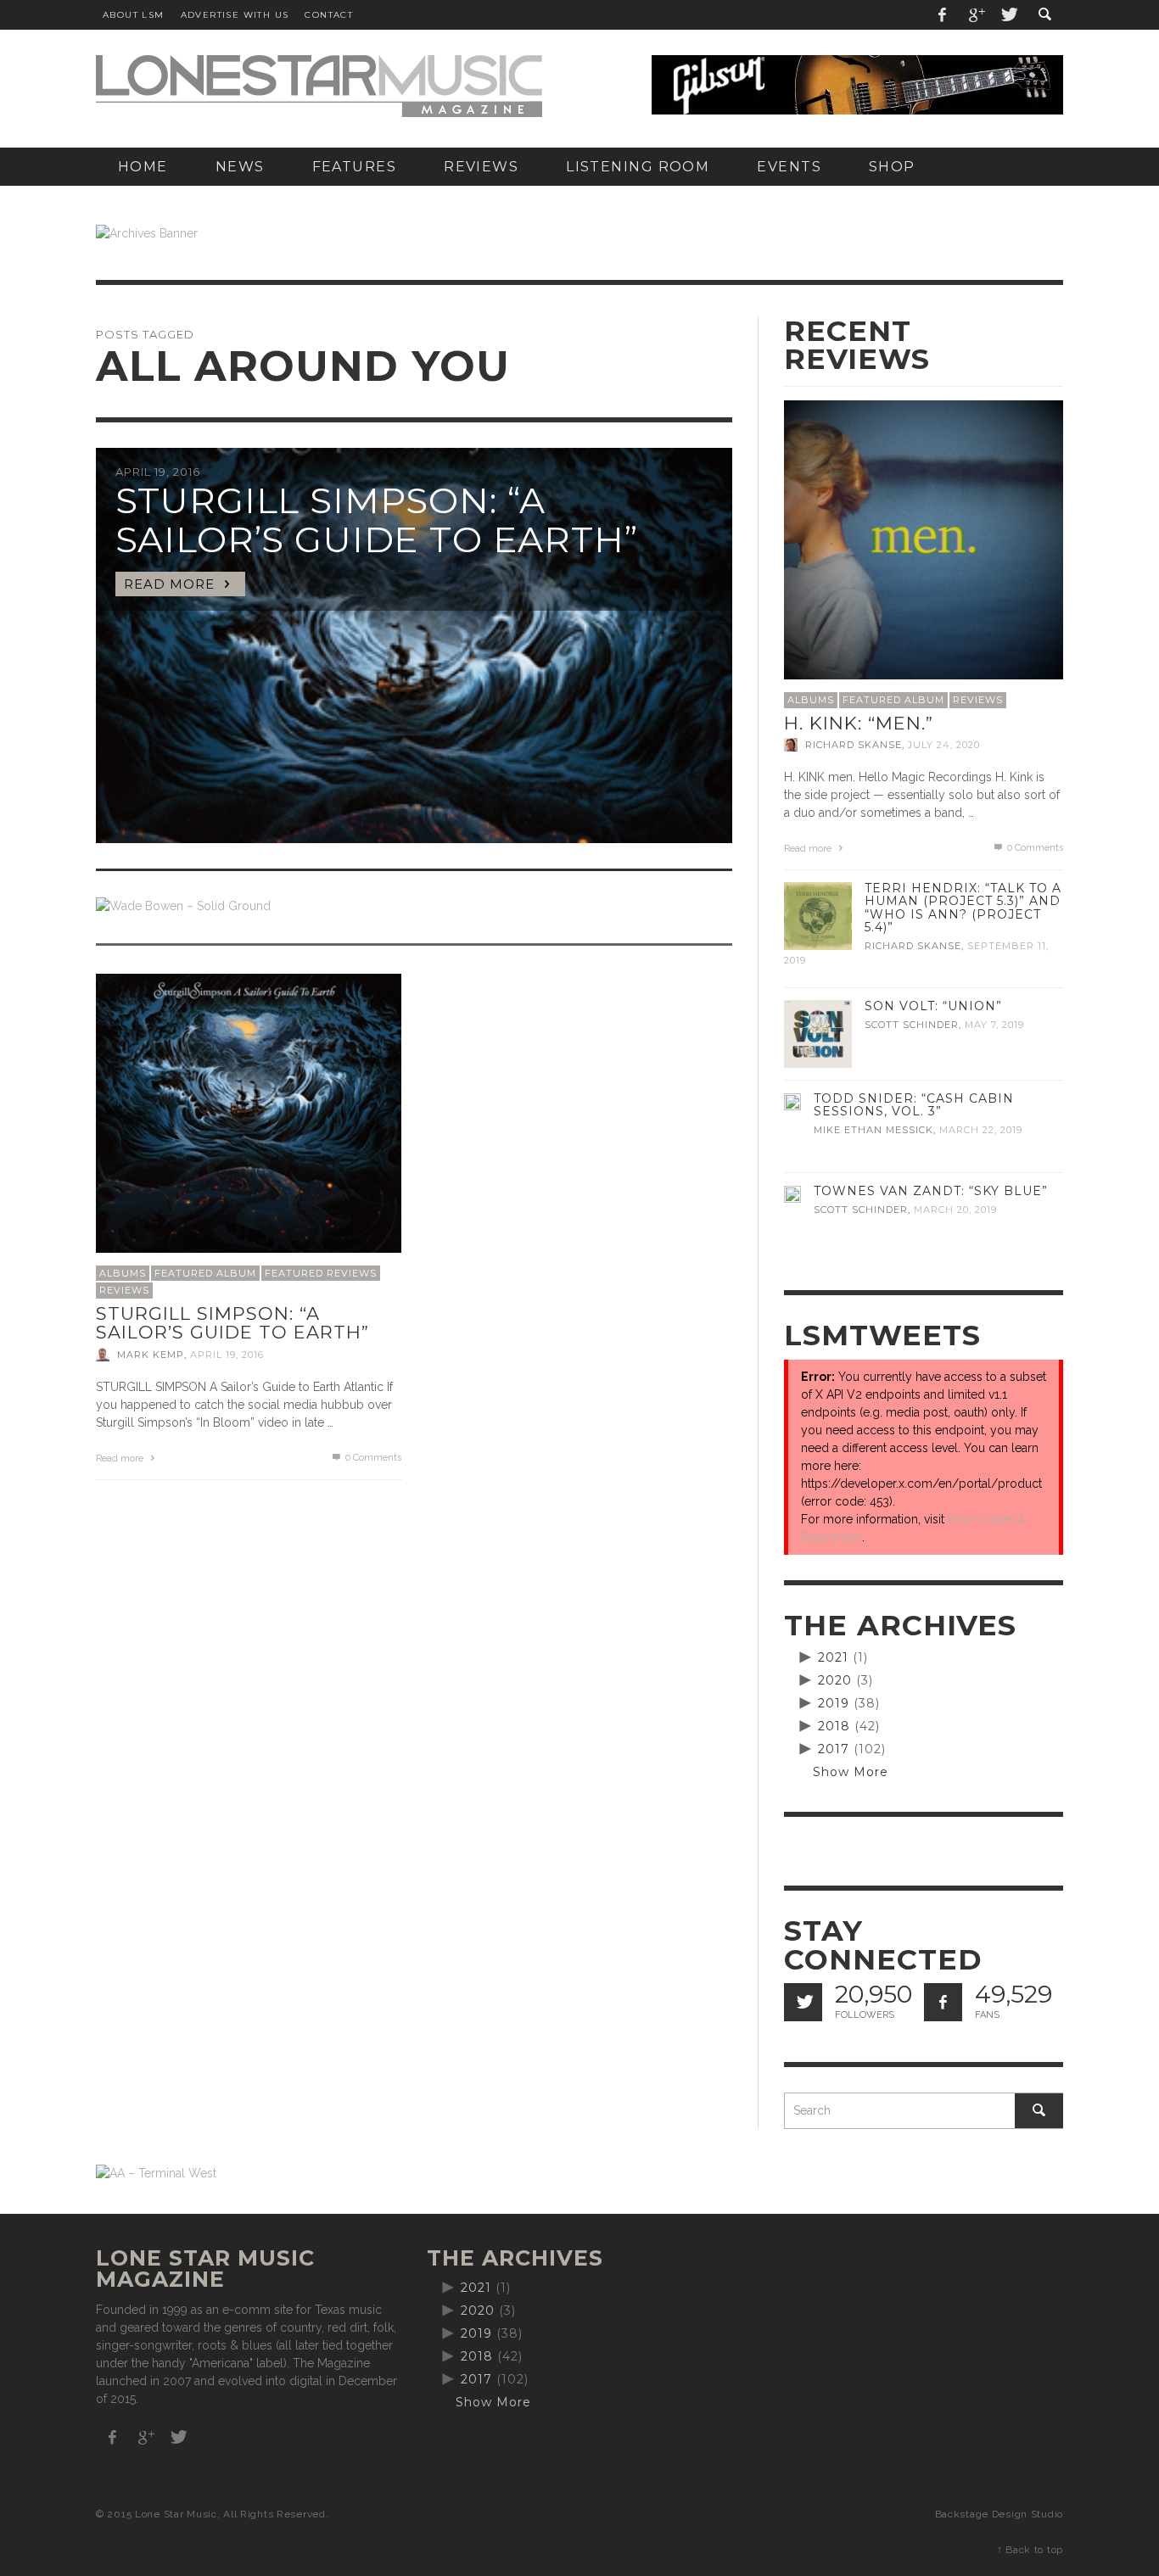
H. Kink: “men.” (859, 723)
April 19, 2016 (227, 1355)
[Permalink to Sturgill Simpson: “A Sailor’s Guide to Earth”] (249, 1125)
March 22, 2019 (981, 1130)
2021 (833, 1657)
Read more (121, 1458)
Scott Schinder (912, 1025)
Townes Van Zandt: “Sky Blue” (931, 1191)
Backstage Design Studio (999, 2514)
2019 (834, 1703)
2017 (834, 1749)
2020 (835, 1680)
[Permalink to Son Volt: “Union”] (818, 1033)
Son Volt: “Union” (933, 1006)
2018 (834, 1726)
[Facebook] (943, 15)
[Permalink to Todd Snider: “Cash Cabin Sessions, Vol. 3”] (792, 1101)
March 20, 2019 (955, 1210)
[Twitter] (1008, 15)
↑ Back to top (1030, 2550)
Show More (851, 1772)
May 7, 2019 (994, 1025)
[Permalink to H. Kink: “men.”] (924, 539)
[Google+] (976, 15)
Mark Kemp (151, 1355)
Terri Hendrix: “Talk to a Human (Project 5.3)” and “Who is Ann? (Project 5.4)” (963, 907)
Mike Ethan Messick (873, 1130)
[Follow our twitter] (803, 2002)
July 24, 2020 (944, 745)
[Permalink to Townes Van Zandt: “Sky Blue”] (792, 1193)
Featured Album (205, 1273)
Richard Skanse (854, 745)
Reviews (124, 1290)
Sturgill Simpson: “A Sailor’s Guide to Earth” (232, 1323)
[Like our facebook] (943, 2002)
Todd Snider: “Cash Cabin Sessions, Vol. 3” (914, 1105)
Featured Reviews (321, 1273)
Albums (123, 1273)
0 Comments (372, 1458)
